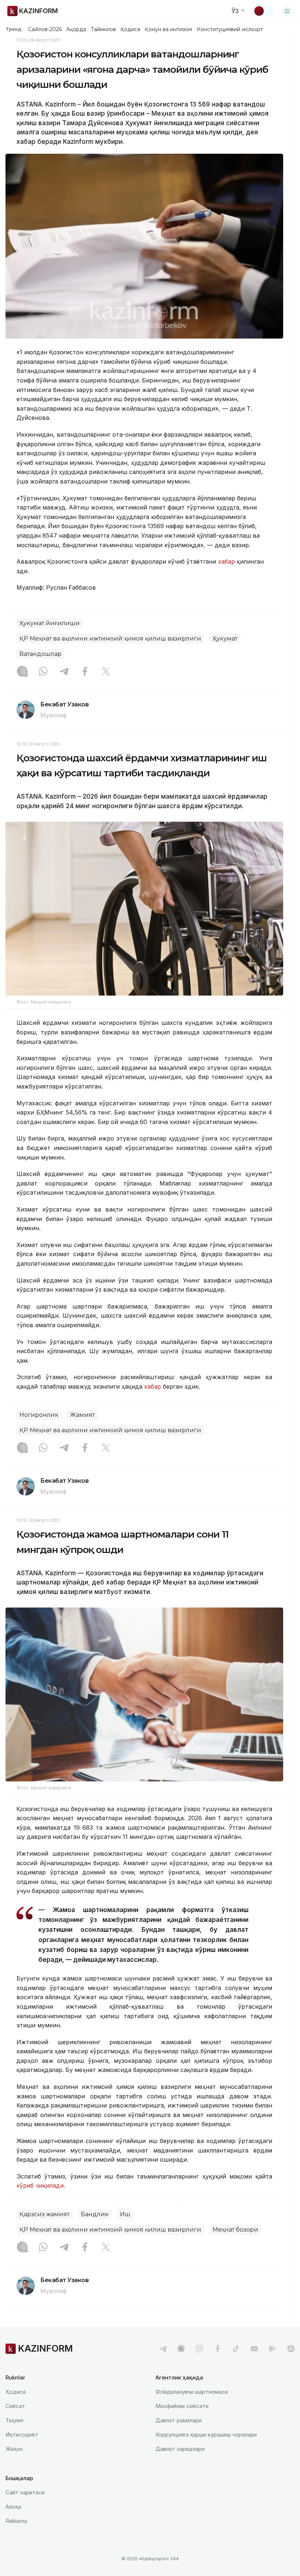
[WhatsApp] (43, 672)
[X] (106, 672)
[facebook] (218, 2349)
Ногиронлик (39, 1415)
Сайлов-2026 (45, 29)
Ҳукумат (225, 639)
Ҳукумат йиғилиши (50, 623)
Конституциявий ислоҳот (230, 29)
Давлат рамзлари (179, 2420)
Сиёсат (15, 2406)
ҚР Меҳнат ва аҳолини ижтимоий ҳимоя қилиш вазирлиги (110, 639)
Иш (125, 2214)
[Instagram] (22, 672)
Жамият (82, 1415)
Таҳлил (14, 2420)
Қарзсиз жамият (44, 2214)
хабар (226, 561)
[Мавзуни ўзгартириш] (264, 11)
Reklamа (16, 2521)
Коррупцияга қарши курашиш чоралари (206, 2435)
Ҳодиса (130, 29)
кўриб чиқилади (40, 2185)
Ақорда (76, 29)
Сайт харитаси (25, 2492)
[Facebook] (85, 672)
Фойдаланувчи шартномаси (192, 2392)
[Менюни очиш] (287, 11)
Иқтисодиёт (22, 2435)
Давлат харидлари (180, 2449)
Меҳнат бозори (235, 2230)
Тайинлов (104, 29)
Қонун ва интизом (168, 29)
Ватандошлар (40, 654)
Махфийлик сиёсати (182, 2406)
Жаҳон (14, 2449)
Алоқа (13, 2507)
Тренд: (14, 29)
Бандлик (95, 2214)
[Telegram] (64, 672)
